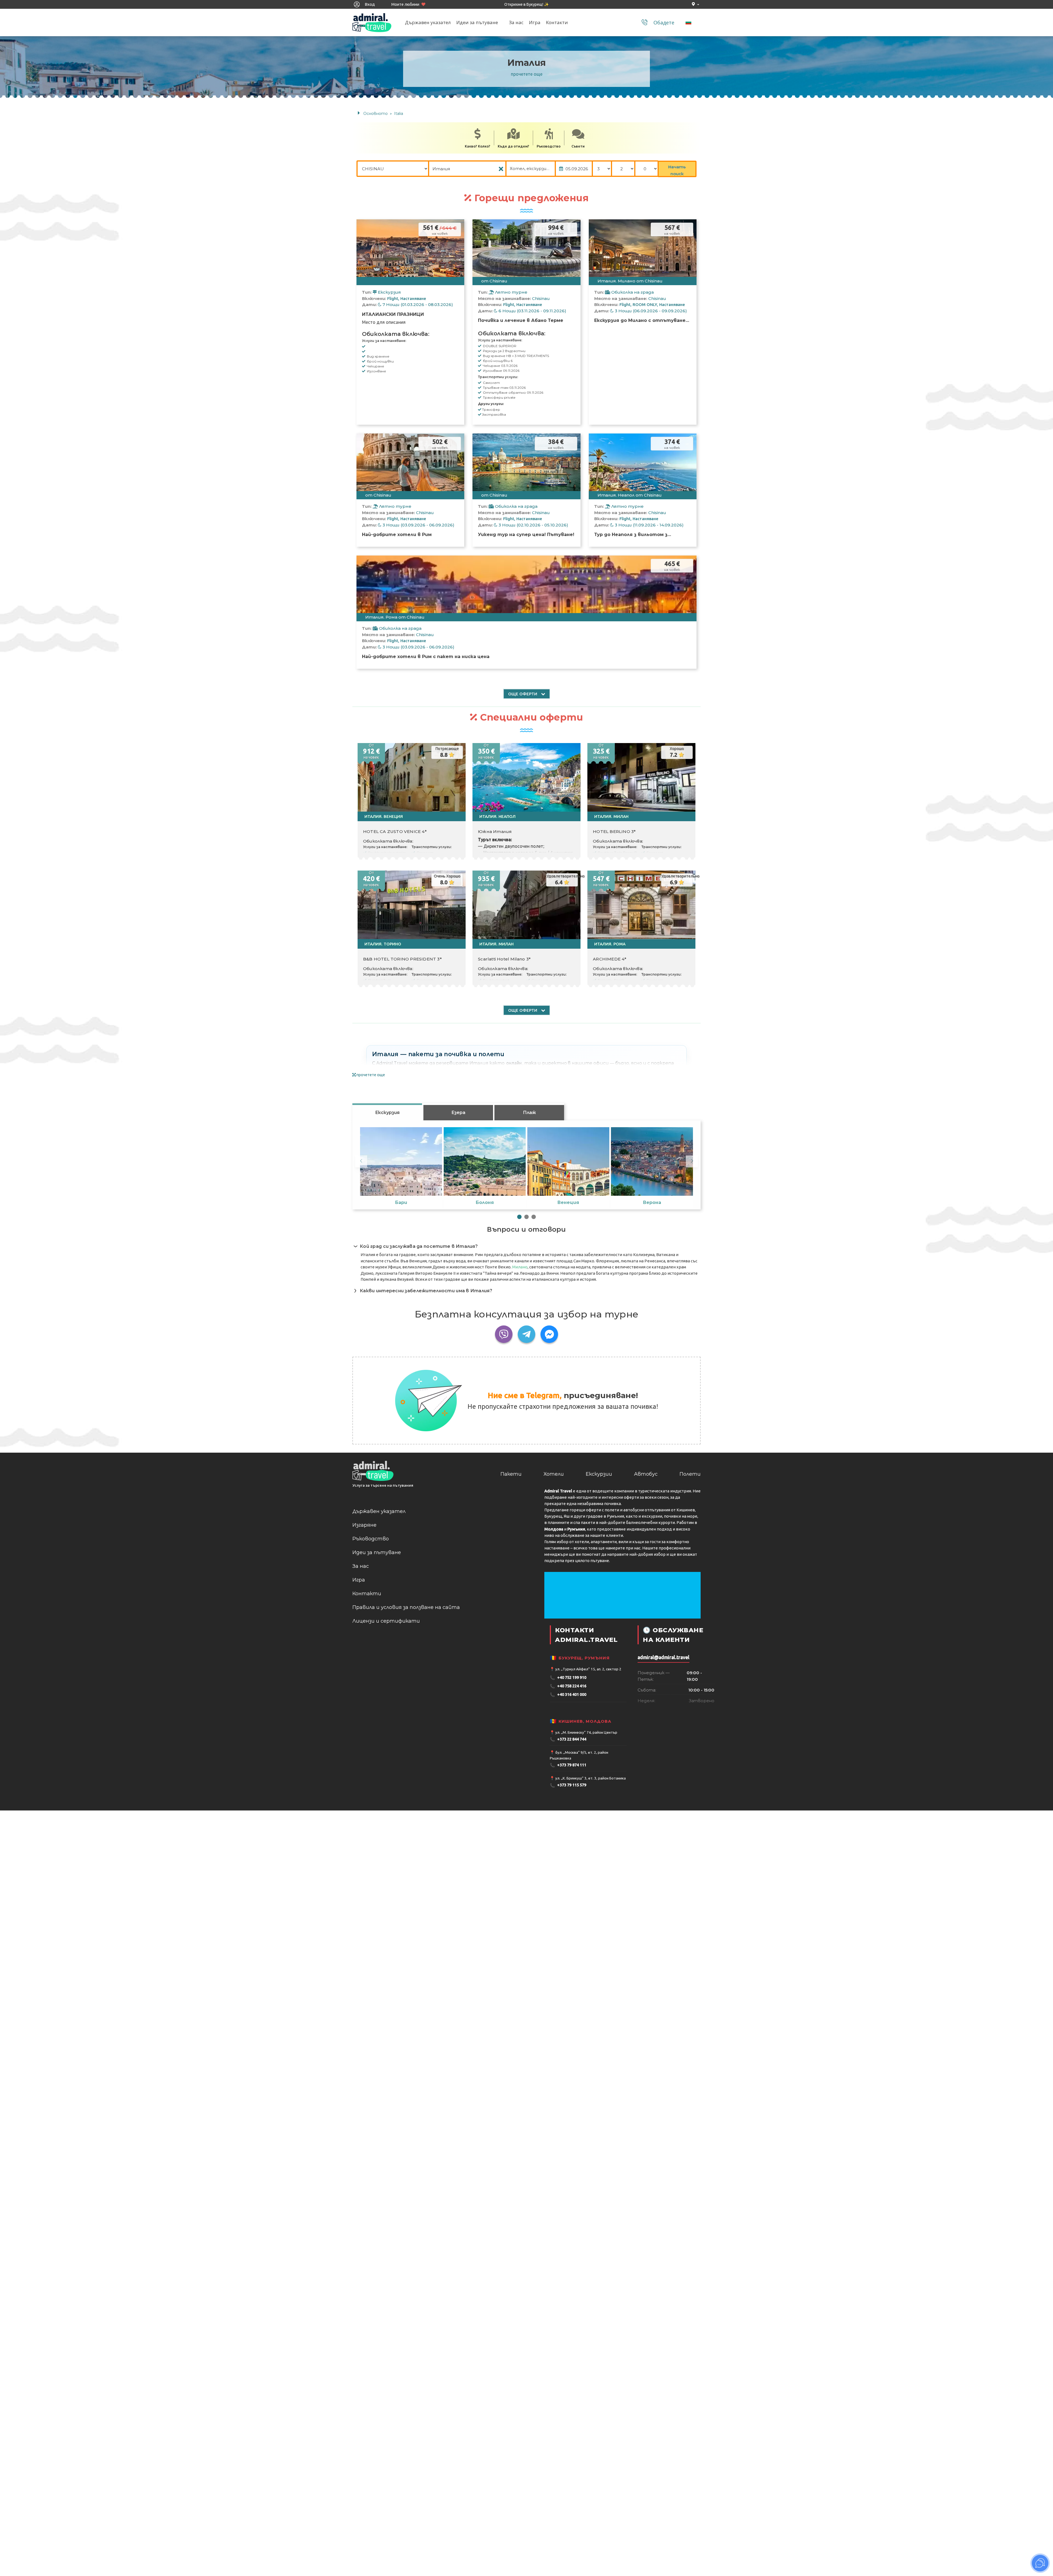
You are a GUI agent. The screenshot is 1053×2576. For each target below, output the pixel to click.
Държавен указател (428, 22)
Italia (399, 114)
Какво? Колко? (478, 146)
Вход (369, 4)
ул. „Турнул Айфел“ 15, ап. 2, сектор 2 (588, 1669)
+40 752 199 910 (568, 1678)
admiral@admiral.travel (663, 1657)
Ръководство (549, 146)
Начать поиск (677, 170)
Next (692, 1161)
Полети (690, 1474)
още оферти (523, 694)
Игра (535, 22)
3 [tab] (534, 1217)
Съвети (578, 146)
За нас (516, 22)
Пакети (511, 1474)
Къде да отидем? (513, 146)
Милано (520, 1267)
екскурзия (387, 1113)
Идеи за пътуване (477, 22)
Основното (376, 114)
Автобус (646, 1474)
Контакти (557, 22)
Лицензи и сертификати (386, 1621)
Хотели (554, 1474)
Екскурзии (599, 1474)
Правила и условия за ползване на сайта (406, 1607)
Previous (361, 1161)
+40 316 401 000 (568, 1695)
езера (458, 1113)
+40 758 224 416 (568, 1686)
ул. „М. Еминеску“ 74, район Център (586, 1732)
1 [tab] (519, 1217)
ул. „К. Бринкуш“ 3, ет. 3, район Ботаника (591, 1778)
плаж (529, 1113)
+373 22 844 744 (568, 1739)
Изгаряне (364, 1525)
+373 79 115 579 (568, 1785)
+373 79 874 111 (568, 1765)
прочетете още (527, 74)
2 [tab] (526, 1217)
